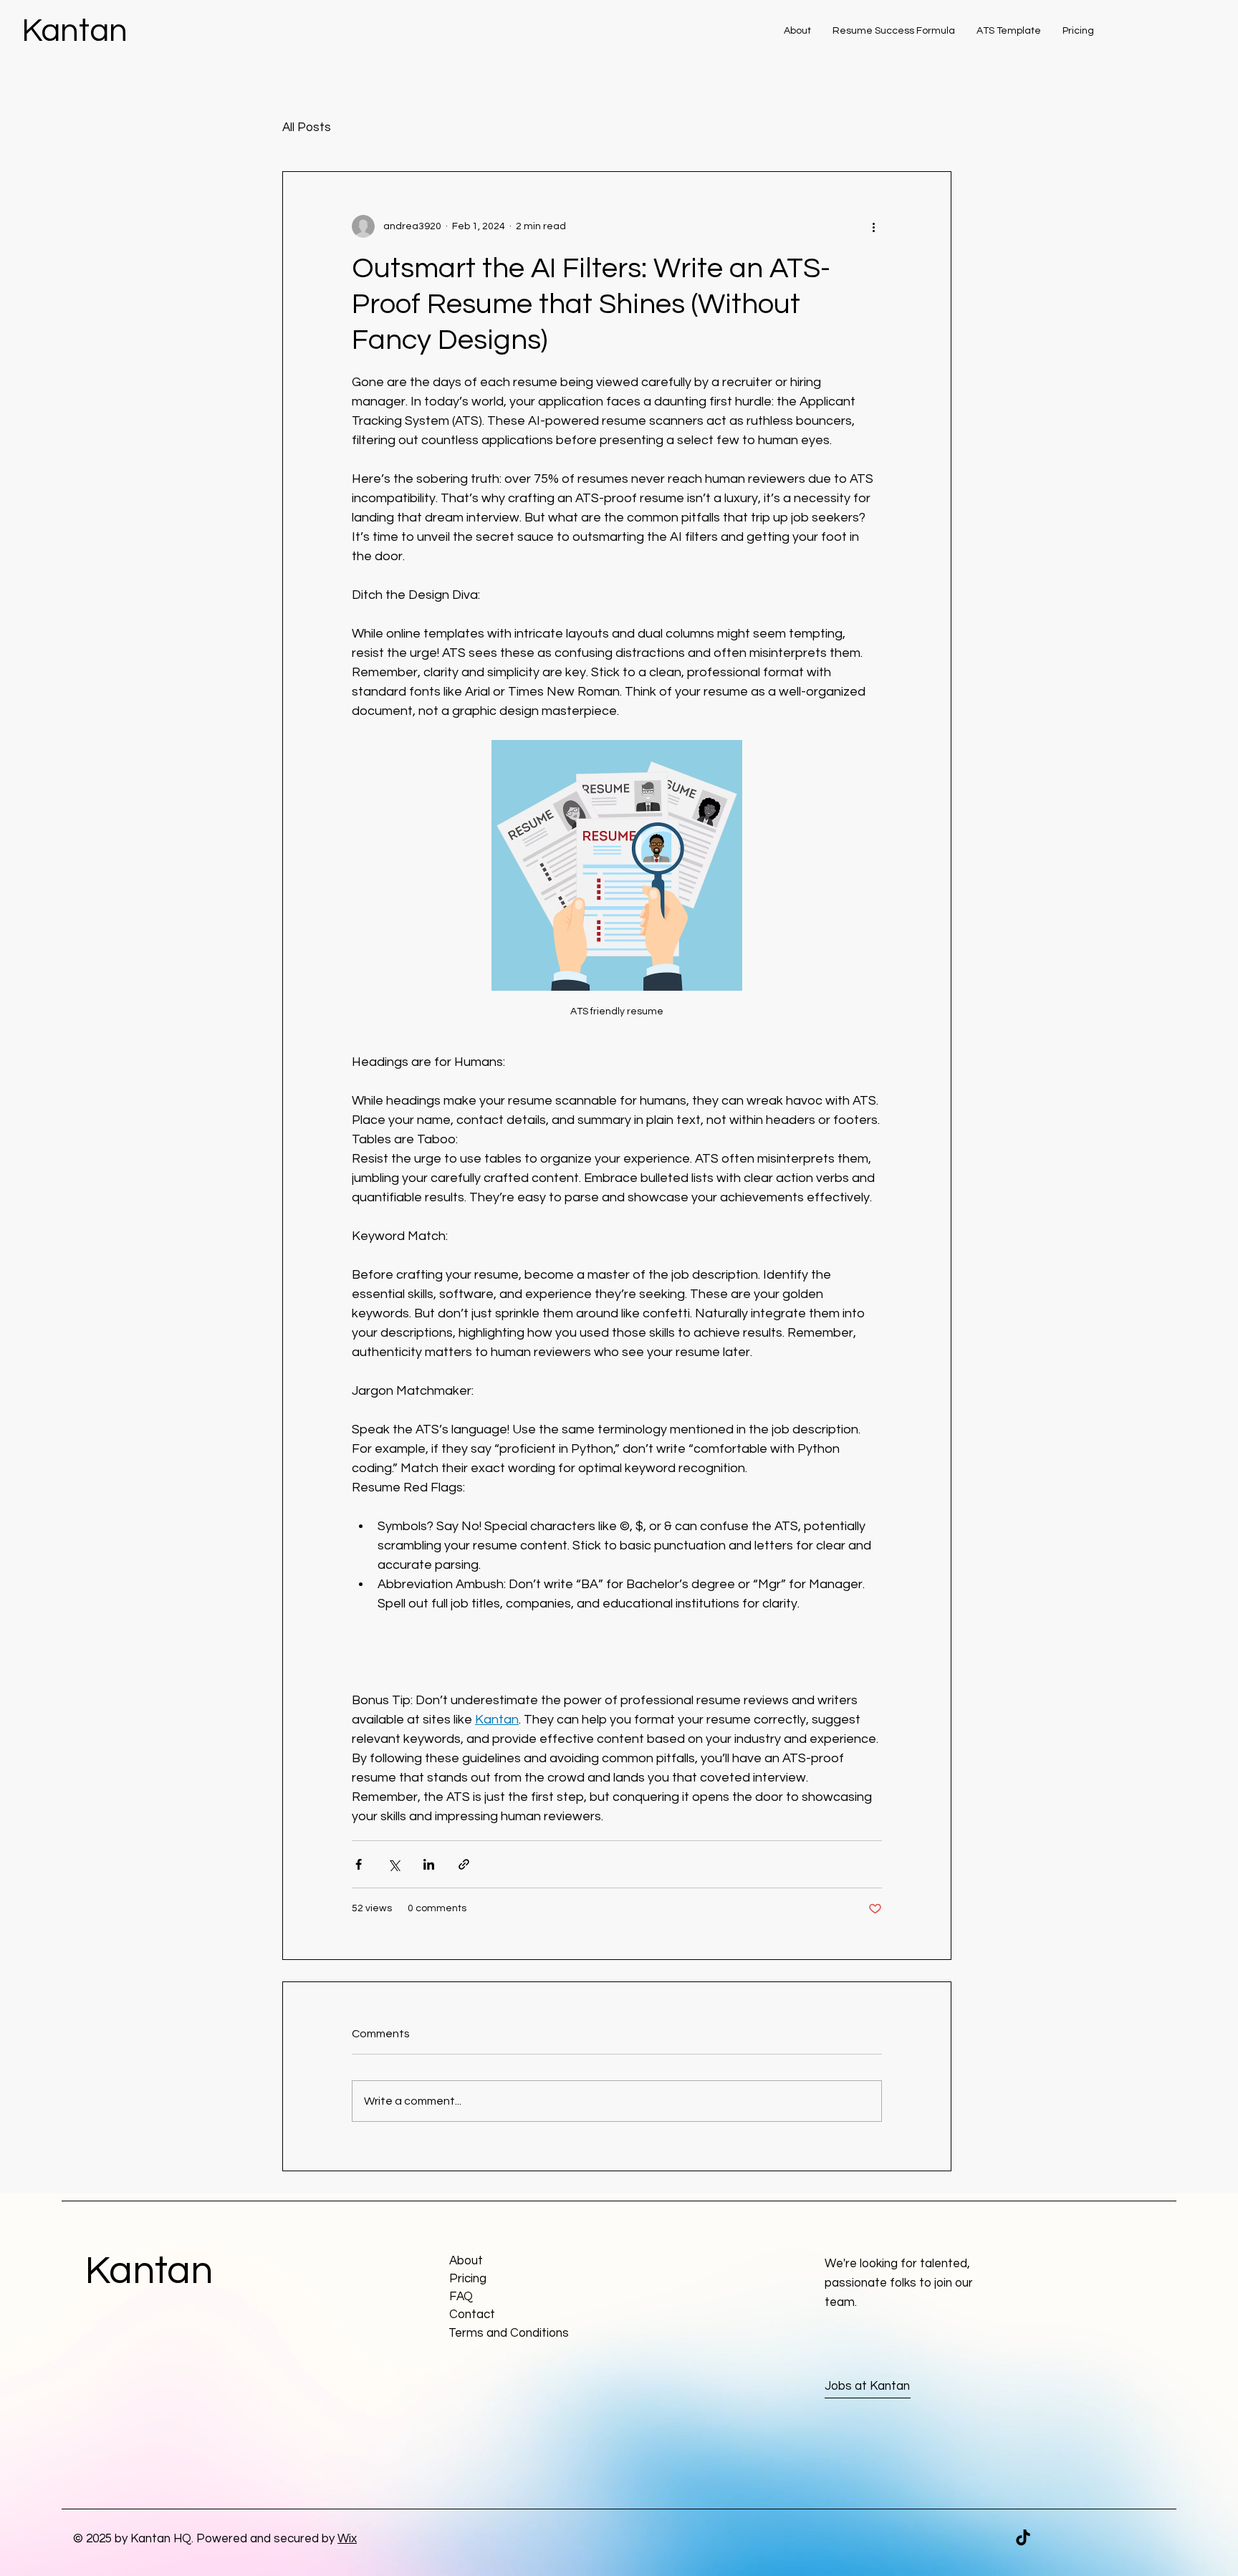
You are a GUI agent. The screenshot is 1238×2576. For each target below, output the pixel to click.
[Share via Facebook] (359, 1864)
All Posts (307, 128)
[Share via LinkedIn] (429, 1864)
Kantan (75, 31)
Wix (347, 2539)
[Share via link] (464, 1864)
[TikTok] (1023, 2537)
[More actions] (873, 226)
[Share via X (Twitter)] (394, 1864)
